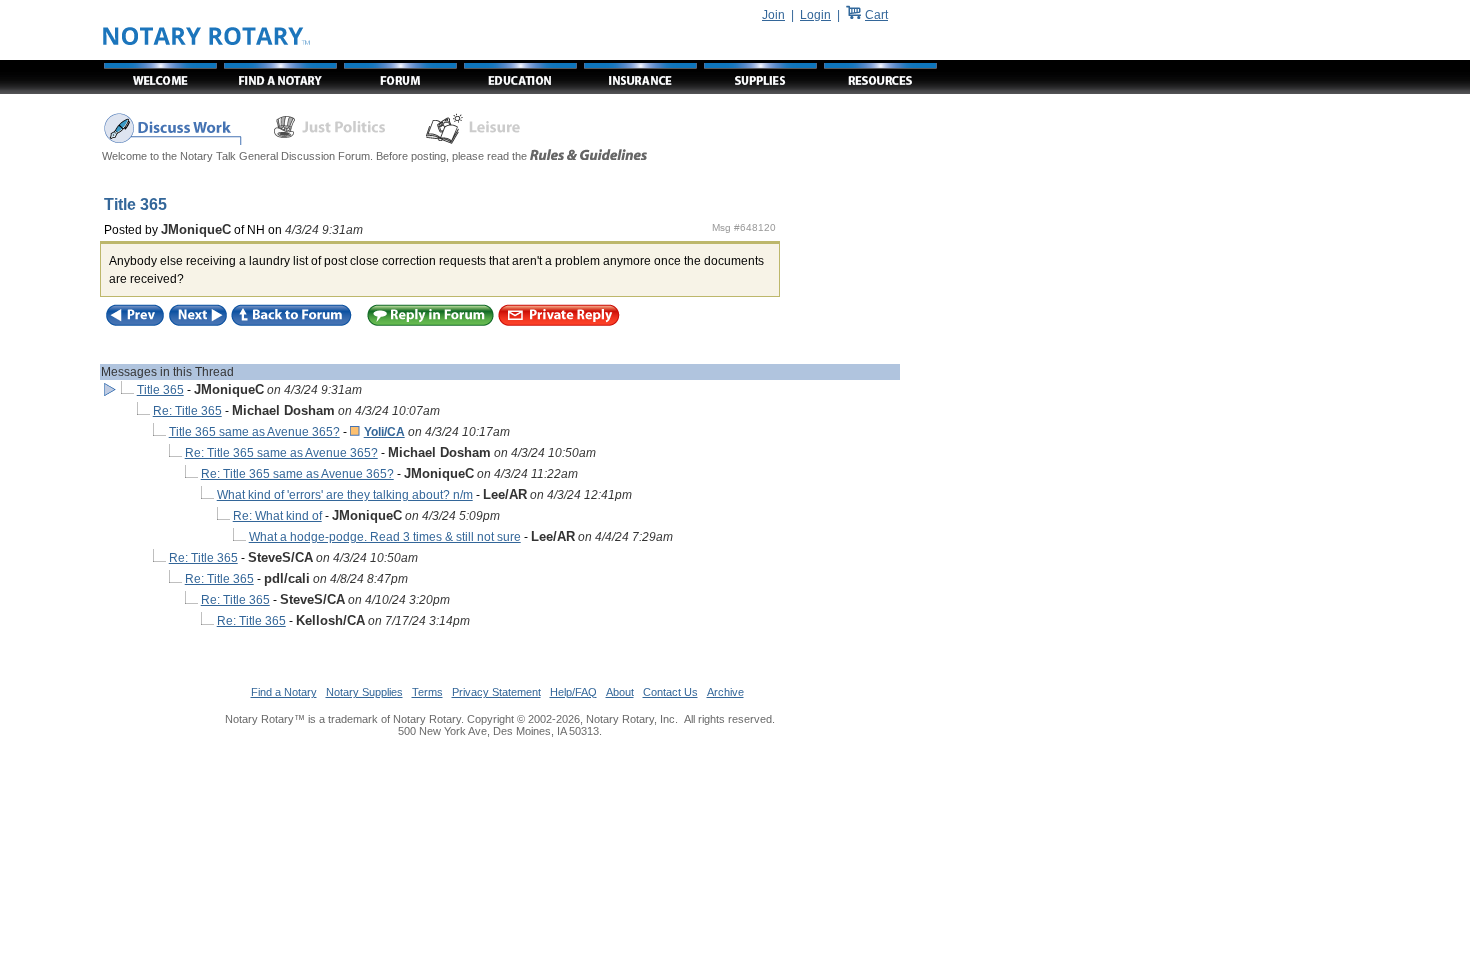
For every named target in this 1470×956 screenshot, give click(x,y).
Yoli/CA (384, 432)
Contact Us (670, 692)
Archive (725, 692)
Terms (427, 692)
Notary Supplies (364, 692)
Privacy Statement (496, 692)
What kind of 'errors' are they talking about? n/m (345, 495)
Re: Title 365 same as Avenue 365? (281, 453)
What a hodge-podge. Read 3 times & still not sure (385, 537)
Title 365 (160, 390)
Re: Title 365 (187, 411)
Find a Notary (284, 692)
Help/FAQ (573, 692)
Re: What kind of (277, 516)
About (620, 692)
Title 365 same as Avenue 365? (254, 432)
